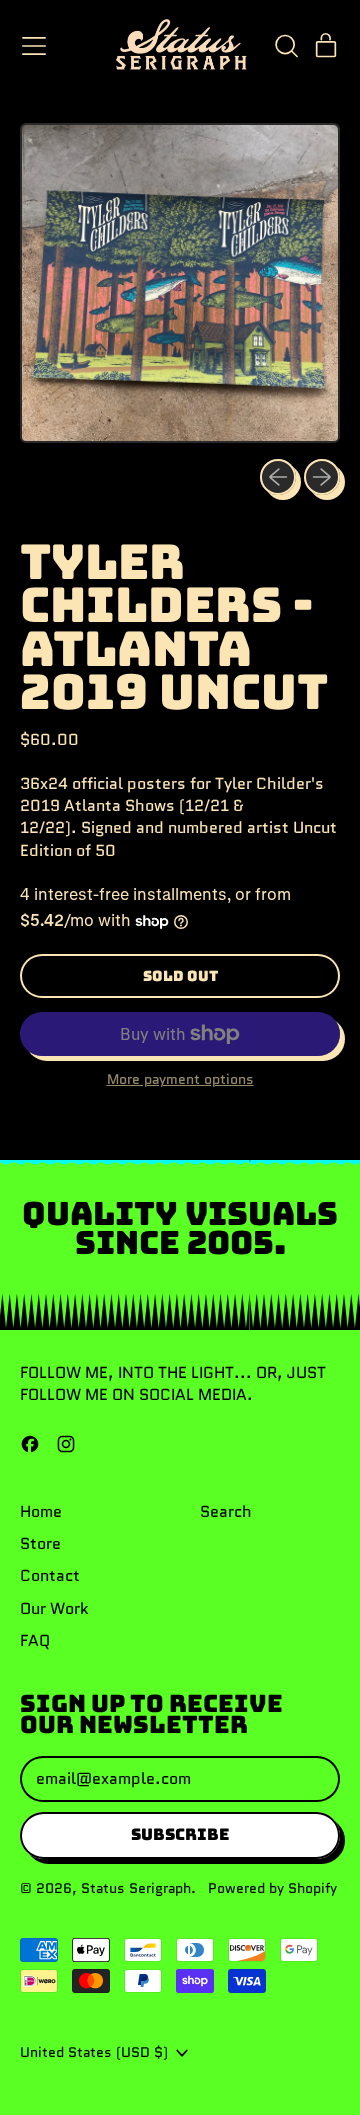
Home (41, 1511)
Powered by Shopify (272, 1888)
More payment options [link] (180, 1079)
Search (226, 1511)
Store (40, 1543)
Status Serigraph (136, 1888)
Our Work (54, 1608)
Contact (50, 1575)
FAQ (35, 1640)
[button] (286, 46)
